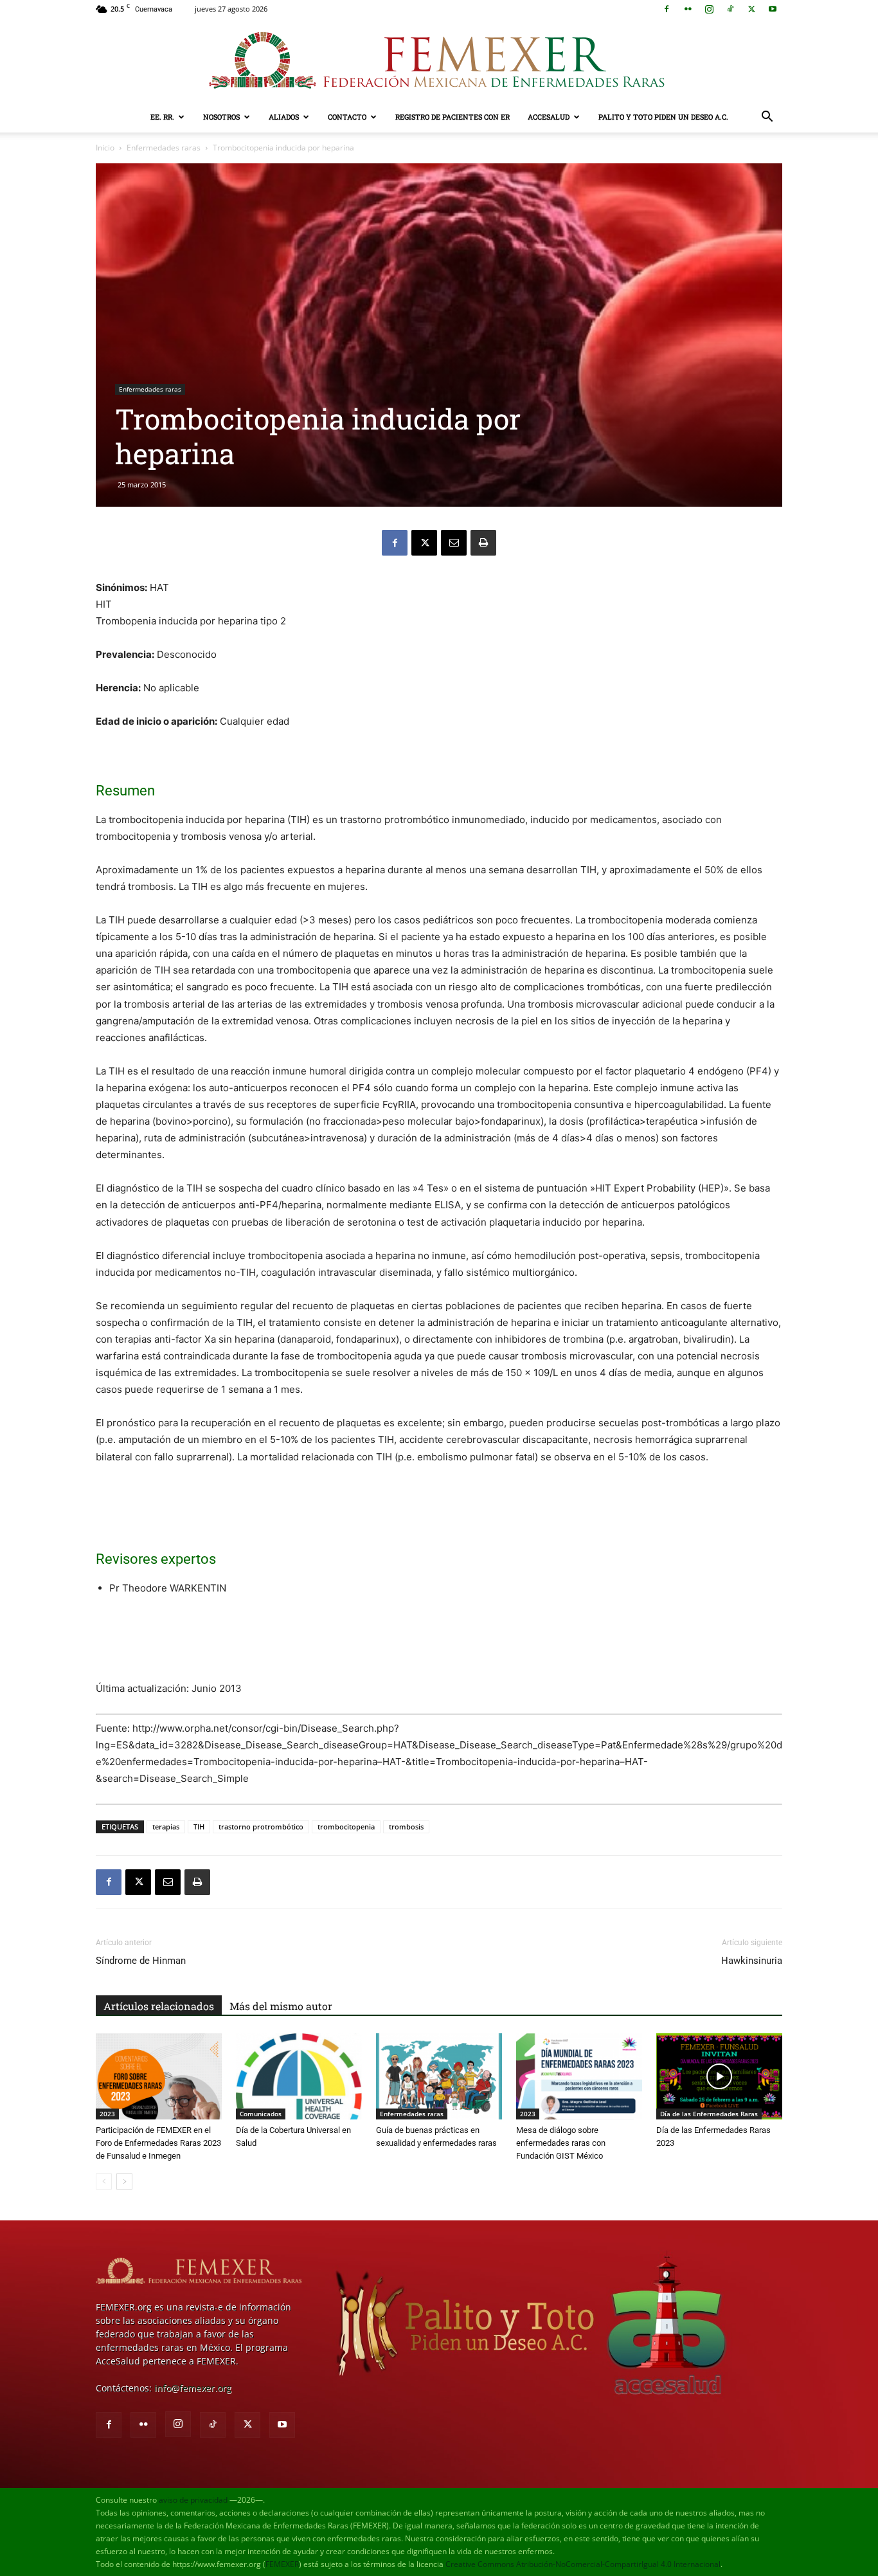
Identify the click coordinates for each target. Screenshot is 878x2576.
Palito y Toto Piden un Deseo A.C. (663, 117)
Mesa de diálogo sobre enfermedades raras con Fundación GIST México (561, 2143)
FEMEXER (282, 2564)
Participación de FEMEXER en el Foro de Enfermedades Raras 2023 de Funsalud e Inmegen (158, 2143)
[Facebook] (667, 9)
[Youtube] (773, 9)
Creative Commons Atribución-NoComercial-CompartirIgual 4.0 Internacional (583, 2564)
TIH (199, 1827)
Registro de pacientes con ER (452, 117)
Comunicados (261, 2114)
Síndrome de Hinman (141, 1961)
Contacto (347, 117)
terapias (166, 1827)
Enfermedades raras (164, 148)
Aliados (284, 117)
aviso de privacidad (193, 2500)
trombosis (406, 1827)
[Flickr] (688, 9)
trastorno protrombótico (261, 1827)
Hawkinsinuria (752, 1961)
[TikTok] (730, 9)
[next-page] (124, 2181)
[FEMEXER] (439, 60)
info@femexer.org (193, 2388)
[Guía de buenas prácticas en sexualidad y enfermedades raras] (439, 2077)
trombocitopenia (346, 1827)
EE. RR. (162, 117)
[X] (751, 9)
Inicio (105, 148)
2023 (107, 2114)
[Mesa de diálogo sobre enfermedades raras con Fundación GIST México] (579, 2077)
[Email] (454, 543)
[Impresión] (483, 543)
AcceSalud (549, 117)
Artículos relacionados (159, 2006)
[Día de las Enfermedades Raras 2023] (719, 2077)
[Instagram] (709, 9)
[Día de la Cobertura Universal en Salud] (299, 2077)
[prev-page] (104, 2181)
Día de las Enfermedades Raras (709, 2114)
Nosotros (221, 117)
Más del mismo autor (281, 2006)
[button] (767, 118)
